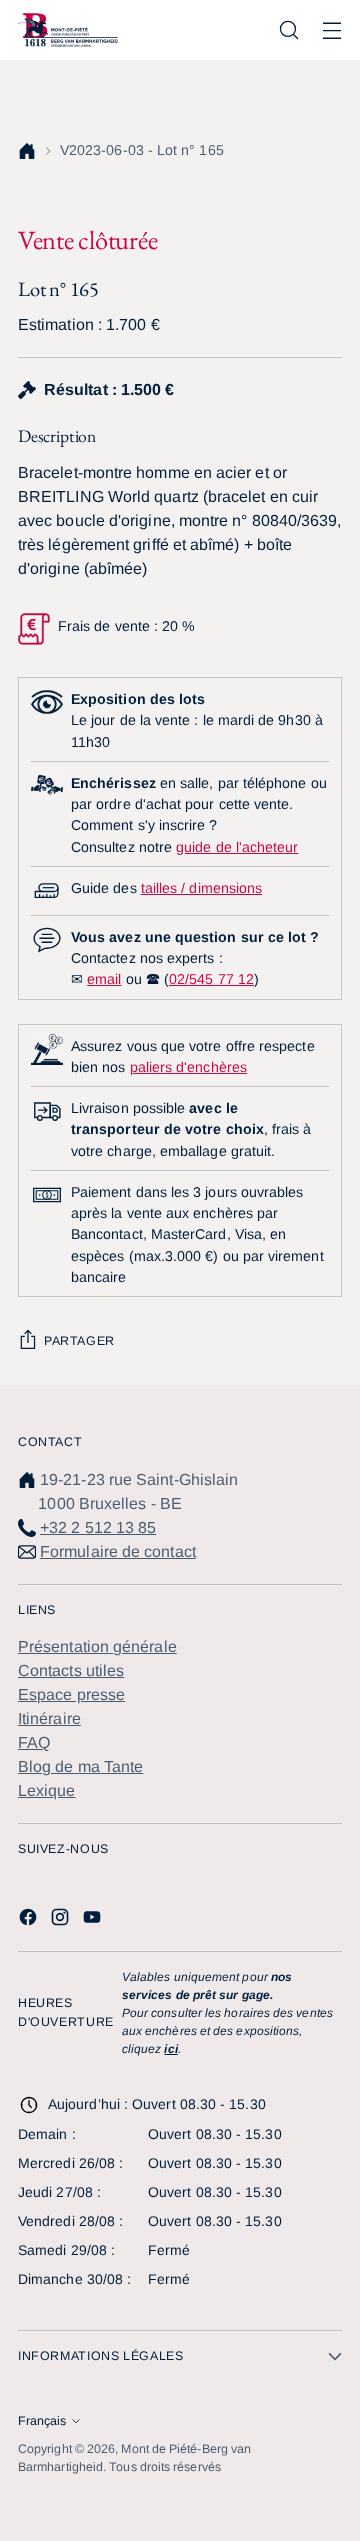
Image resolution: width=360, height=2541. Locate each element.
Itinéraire (49, 1718)
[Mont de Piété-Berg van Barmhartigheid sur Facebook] (30, 1920)
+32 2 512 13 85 (98, 1527)
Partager (79, 1341)
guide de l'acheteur (237, 847)
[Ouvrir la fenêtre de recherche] (288, 30)
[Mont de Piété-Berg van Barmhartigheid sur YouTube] (94, 1920)
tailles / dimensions (201, 888)
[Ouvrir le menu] (331, 30)
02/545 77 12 (211, 979)
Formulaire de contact (118, 1551)
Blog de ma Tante (80, 1766)
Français (42, 2421)
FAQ (34, 1742)
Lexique (47, 1790)
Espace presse (71, 1694)
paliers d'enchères (188, 1067)
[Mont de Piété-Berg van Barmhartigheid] (68, 29)
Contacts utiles (71, 1670)
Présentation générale (97, 1646)
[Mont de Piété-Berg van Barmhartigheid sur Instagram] (62, 1920)
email (104, 979)
